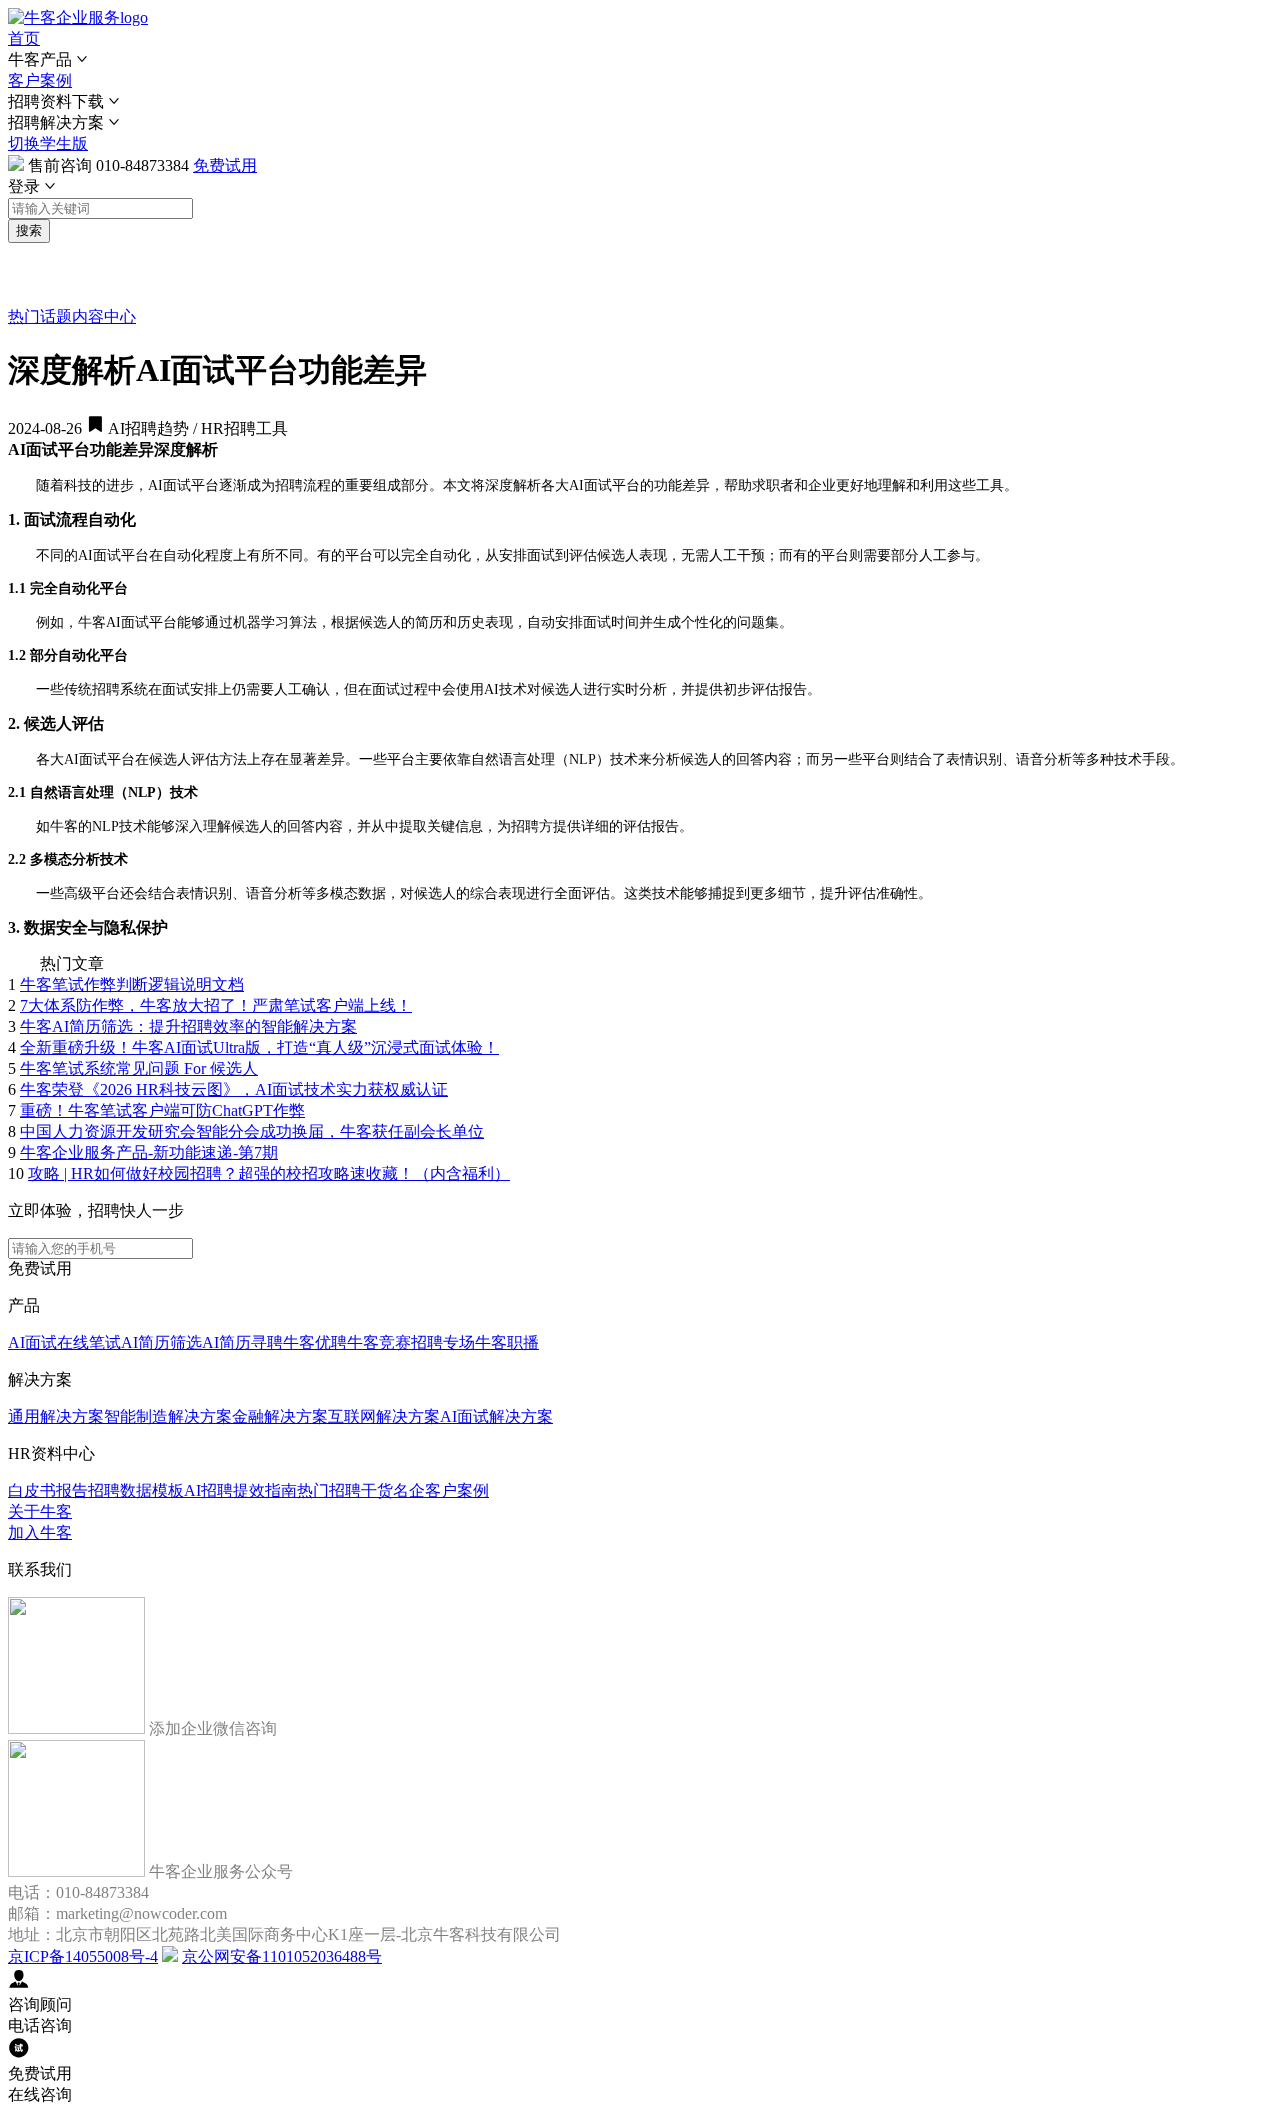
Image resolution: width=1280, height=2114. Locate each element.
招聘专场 (443, 1342)
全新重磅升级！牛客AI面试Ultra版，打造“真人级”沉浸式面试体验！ (259, 1047)
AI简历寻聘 (242, 1342)
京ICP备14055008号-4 (83, 1956)
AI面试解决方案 (496, 1416)
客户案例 (40, 80)
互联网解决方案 (384, 1416)
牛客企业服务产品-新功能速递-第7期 (149, 1152)
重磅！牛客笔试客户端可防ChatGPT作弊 (162, 1110)
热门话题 (40, 316)
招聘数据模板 (136, 1490)
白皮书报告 (48, 1490)
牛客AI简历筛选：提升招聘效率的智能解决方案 (188, 1026)
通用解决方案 (56, 1416)
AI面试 (32, 1342)
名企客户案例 (441, 1490)
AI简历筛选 (161, 1342)
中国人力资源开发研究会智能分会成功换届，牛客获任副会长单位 (252, 1131)
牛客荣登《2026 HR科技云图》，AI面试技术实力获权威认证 (234, 1089)
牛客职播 (507, 1342)
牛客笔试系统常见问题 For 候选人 (139, 1068)
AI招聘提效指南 (240, 1490)
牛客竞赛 (379, 1342)
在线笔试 (89, 1342)
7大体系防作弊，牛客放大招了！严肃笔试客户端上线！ (216, 1005)
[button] (640, 60)
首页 (24, 38)
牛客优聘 (315, 1342)
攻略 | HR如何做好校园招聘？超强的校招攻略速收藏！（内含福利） (269, 1173)
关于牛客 (40, 1511)
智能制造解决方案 (168, 1416)
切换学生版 (48, 143)
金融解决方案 (280, 1416)
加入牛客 (40, 1532)
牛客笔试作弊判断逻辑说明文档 (132, 984)
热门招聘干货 (345, 1490)
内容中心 (104, 316)
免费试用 (225, 165)
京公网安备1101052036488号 (282, 1956)
